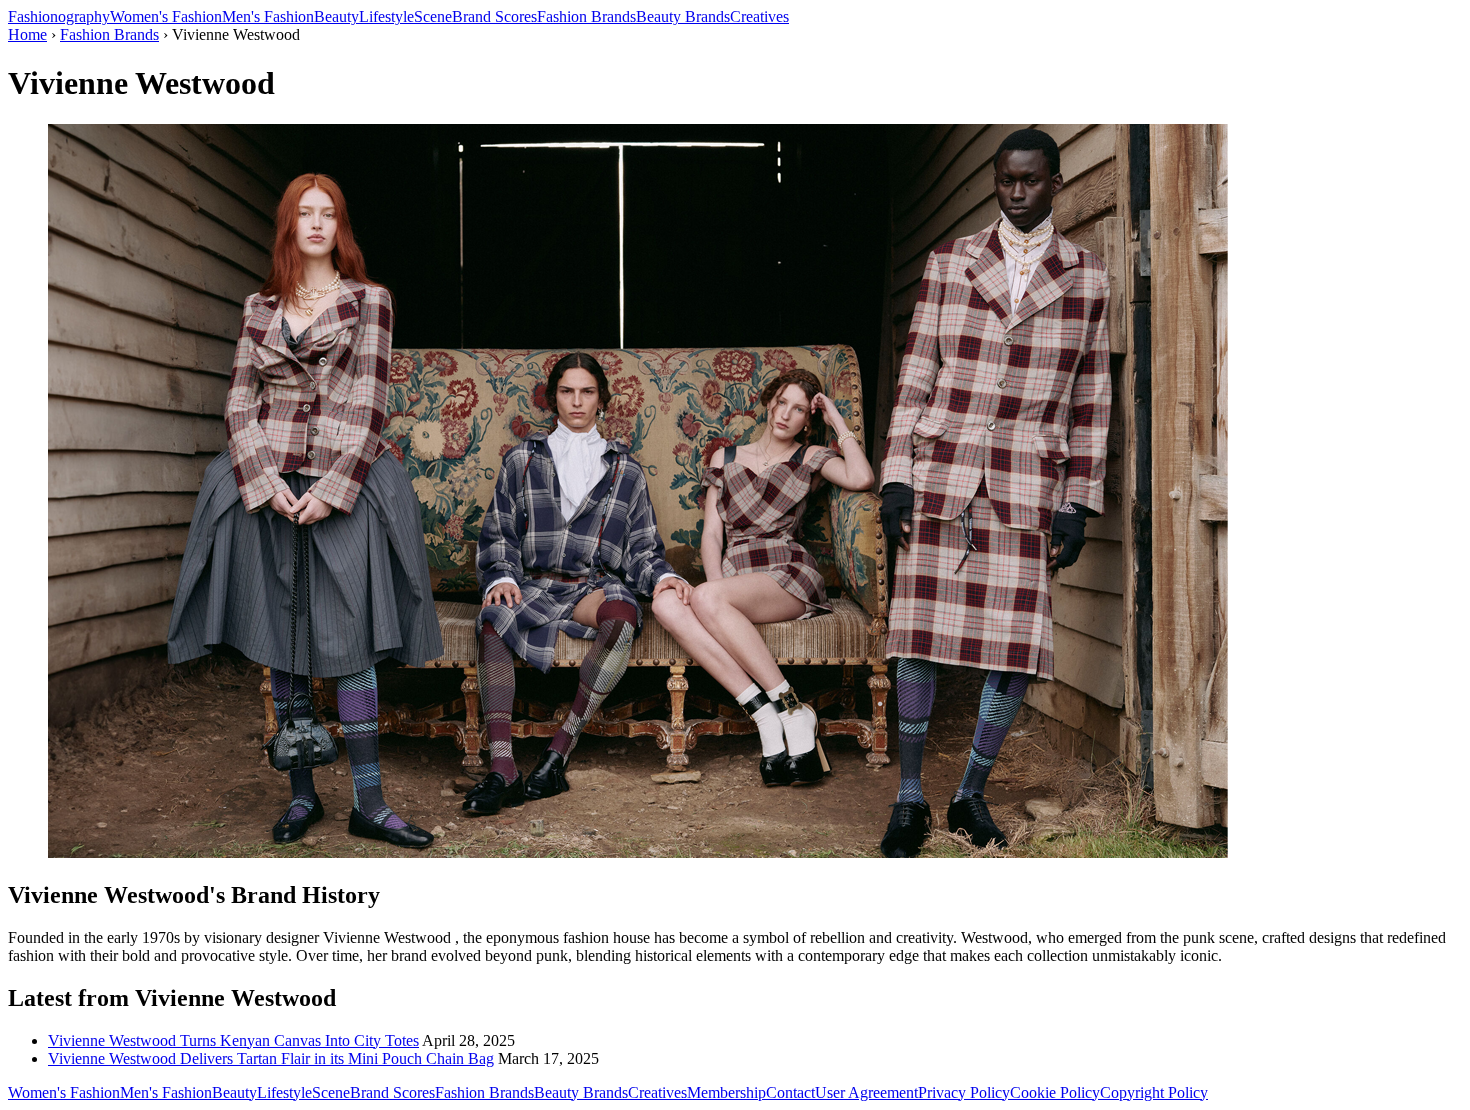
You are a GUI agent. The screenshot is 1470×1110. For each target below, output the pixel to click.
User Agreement (866, 1092)
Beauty (336, 16)
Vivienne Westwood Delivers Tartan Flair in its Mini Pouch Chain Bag (271, 1058)
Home (27, 34)
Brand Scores (494, 16)
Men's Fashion (268, 16)
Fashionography (59, 16)
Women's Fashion (166, 16)
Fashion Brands (586, 16)
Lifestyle (386, 16)
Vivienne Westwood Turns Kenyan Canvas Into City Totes (233, 1040)
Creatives (759, 16)
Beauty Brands (683, 16)
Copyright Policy (1154, 1092)
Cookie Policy (1055, 1092)
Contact (790, 1092)
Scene (433, 16)
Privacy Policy (964, 1092)
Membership (726, 1092)
